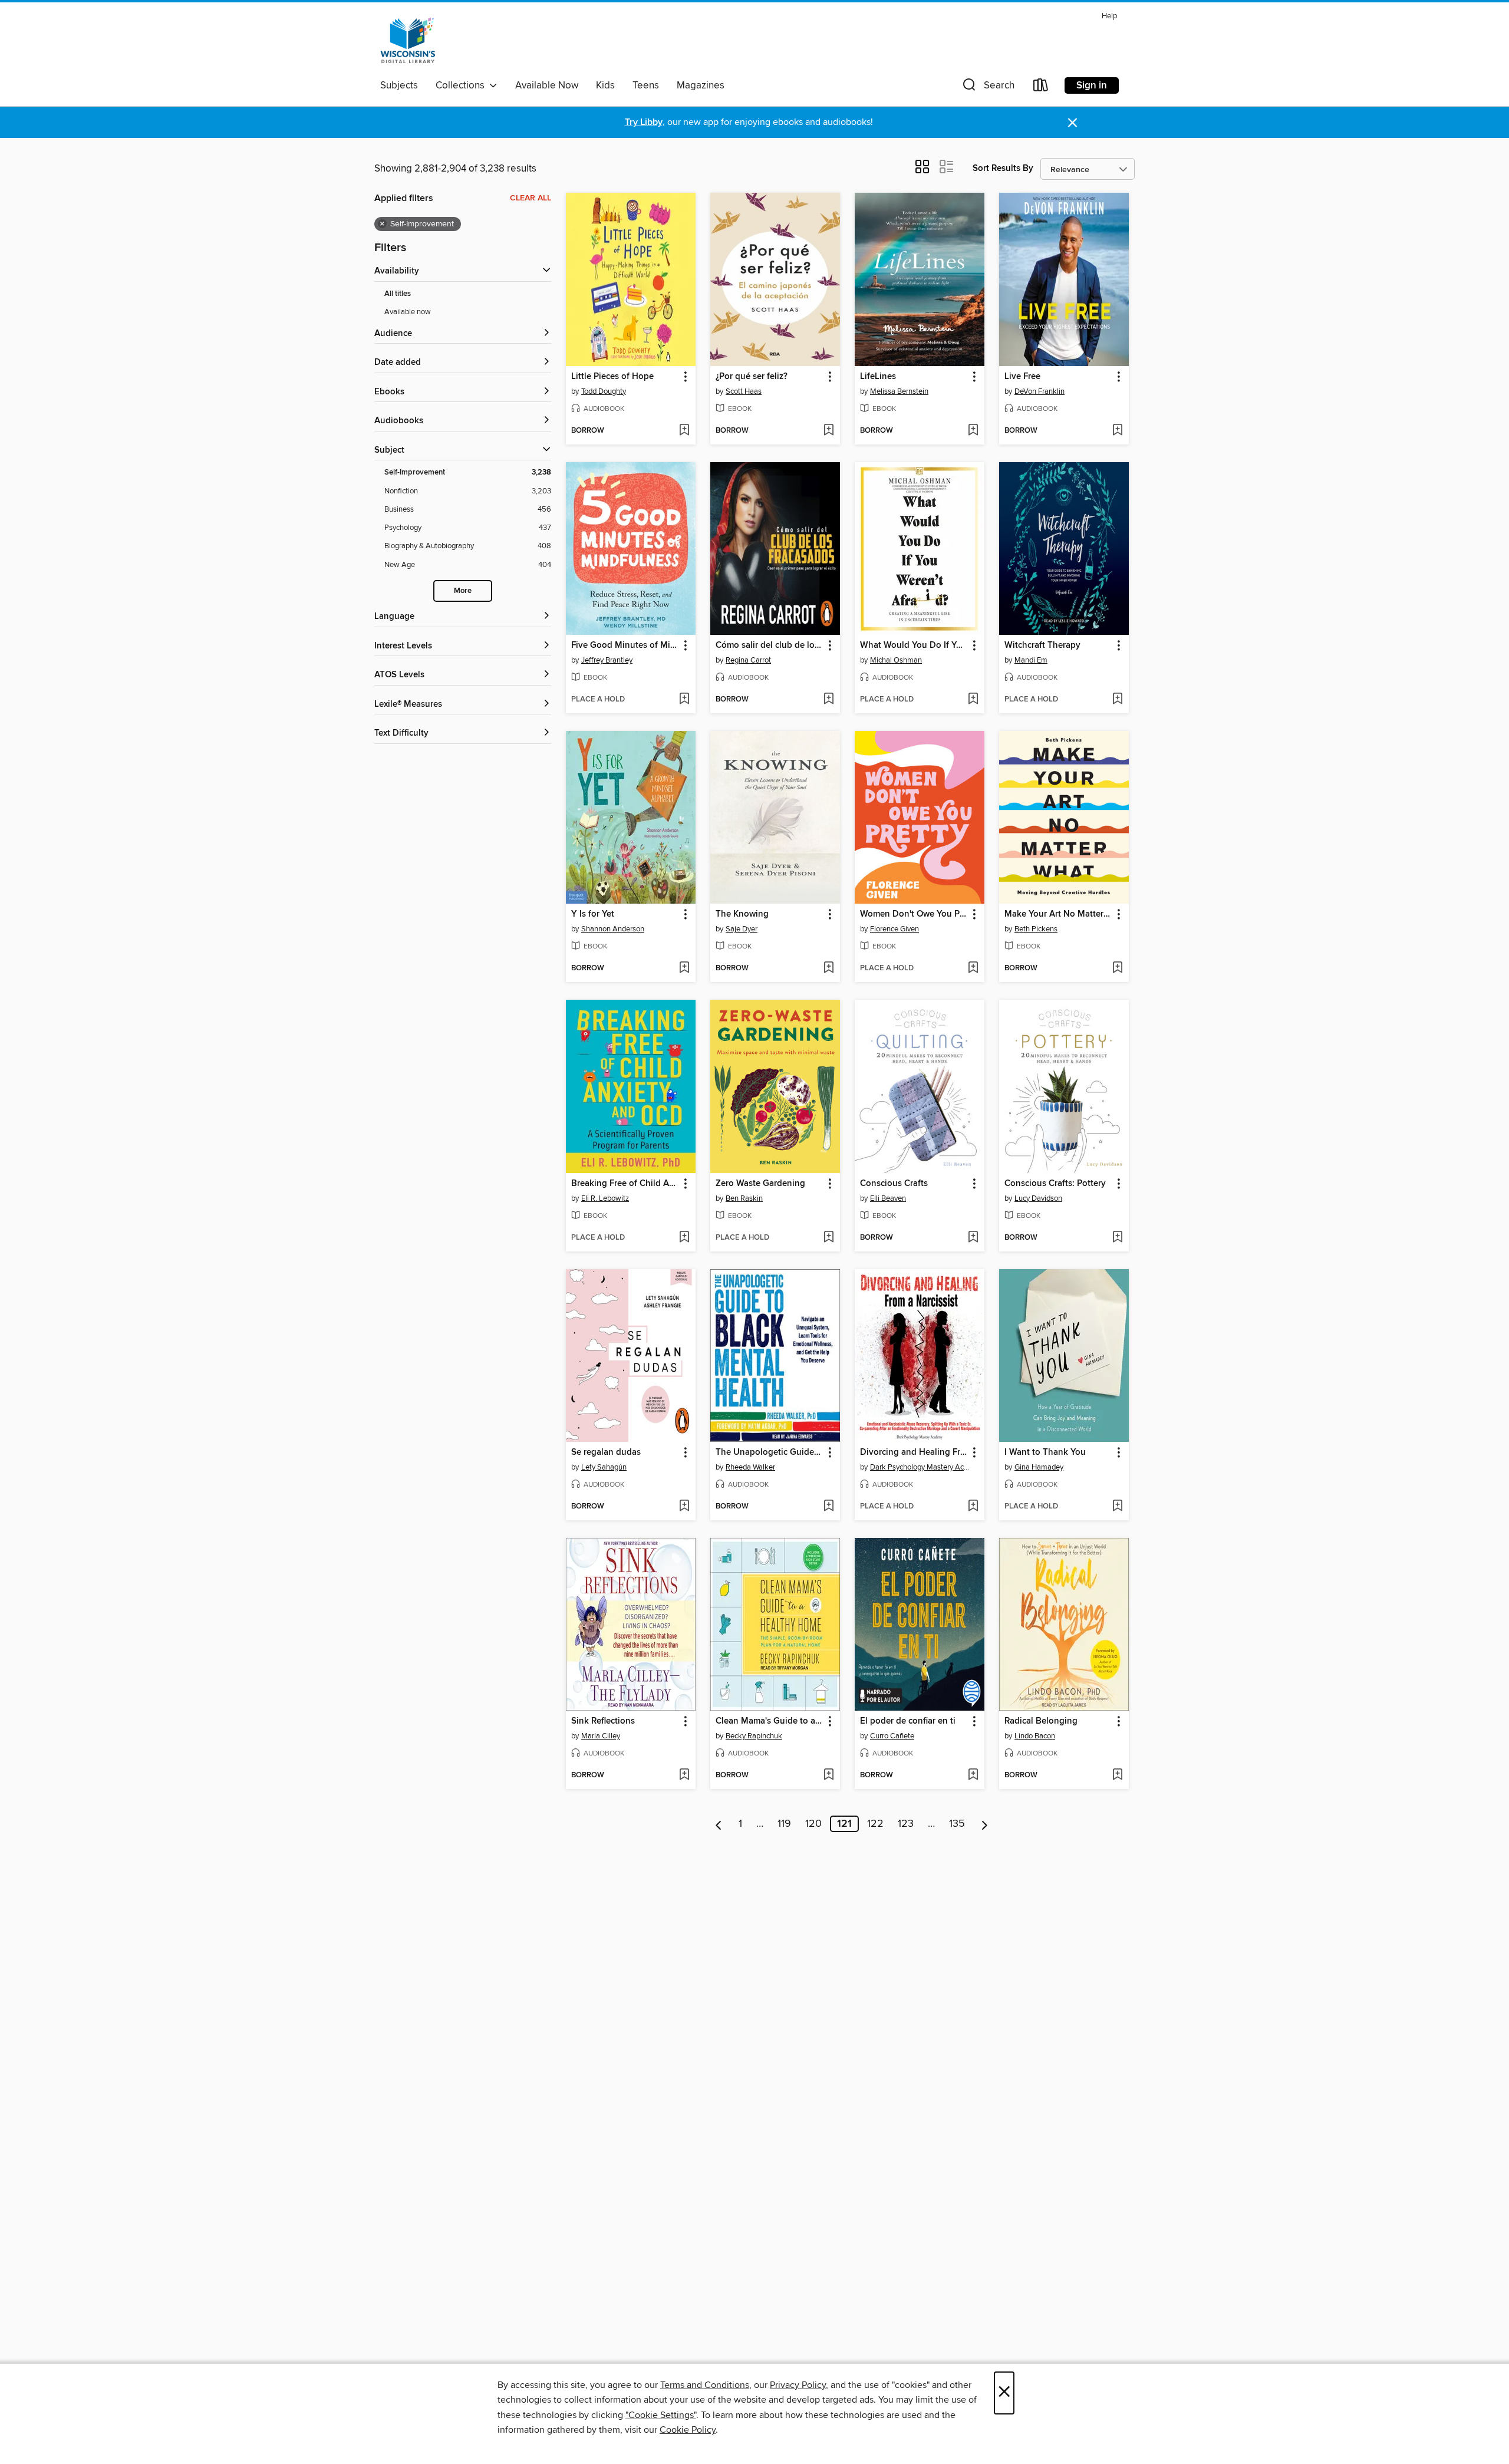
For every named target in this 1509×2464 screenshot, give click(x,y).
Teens (646, 85)
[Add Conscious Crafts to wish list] (973, 1238)
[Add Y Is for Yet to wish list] (684, 969)
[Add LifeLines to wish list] (973, 431)
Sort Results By (1003, 168)
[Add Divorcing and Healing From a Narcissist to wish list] (973, 1507)
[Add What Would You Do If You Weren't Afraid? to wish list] (973, 700)
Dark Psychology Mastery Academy (921, 1467)
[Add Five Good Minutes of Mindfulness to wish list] (684, 700)
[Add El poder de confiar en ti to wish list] (973, 1775)
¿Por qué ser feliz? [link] (752, 377)
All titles (398, 294)
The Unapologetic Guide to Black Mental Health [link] (770, 1452)
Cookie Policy (688, 2430)
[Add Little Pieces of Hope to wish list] (684, 431)
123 (906, 1824)
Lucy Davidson (1038, 1198)
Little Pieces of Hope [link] (612, 377)
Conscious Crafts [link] (894, 1184)
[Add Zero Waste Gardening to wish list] (828, 1238)
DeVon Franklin (1040, 391)
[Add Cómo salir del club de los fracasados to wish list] (828, 700)
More (463, 591)
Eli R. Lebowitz (605, 1198)
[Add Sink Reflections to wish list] (684, 1775)
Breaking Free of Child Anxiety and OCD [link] (625, 1184)
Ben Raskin (744, 1198)
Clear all (531, 198)
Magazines (701, 85)
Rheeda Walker (750, 1467)
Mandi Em (1031, 660)
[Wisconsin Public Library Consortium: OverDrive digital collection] (408, 41)
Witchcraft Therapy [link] (1042, 645)
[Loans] (1041, 88)
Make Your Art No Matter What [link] (1058, 914)
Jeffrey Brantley (607, 660)
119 (784, 1824)
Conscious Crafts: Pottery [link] (1055, 1184)
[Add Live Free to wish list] (1117, 431)
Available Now (547, 85)
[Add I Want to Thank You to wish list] (1117, 1507)
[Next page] (985, 1824)
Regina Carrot (748, 660)
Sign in (1092, 85)
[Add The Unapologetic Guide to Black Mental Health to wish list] (828, 1507)
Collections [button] (462, 85)
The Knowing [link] (742, 914)
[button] (987, 88)
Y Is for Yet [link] (593, 914)
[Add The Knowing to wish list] (828, 969)
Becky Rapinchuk (754, 1736)
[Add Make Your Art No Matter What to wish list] (1117, 969)
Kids (605, 85)
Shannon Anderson (613, 929)
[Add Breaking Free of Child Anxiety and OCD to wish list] (684, 1238)
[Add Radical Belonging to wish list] (1117, 1775)
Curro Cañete (892, 1736)
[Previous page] (719, 1824)
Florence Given (894, 929)
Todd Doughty (604, 391)
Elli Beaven (888, 1198)
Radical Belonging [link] (1041, 1721)
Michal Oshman (896, 660)
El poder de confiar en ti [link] (908, 1721)
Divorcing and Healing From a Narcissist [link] (914, 1452)
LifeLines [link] (878, 377)
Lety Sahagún (604, 1467)
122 (875, 1824)
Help (1109, 16)
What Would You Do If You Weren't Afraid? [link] (914, 645)
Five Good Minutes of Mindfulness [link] (625, 645)
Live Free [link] (1022, 377)
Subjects (399, 85)
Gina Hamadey (1039, 1467)
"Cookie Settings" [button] (661, 2415)
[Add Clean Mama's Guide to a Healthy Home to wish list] (828, 1775)
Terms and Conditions (705, 2385)
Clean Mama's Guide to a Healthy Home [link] (770, 1721)
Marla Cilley (601, 1736)
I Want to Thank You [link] (1045, 1452)
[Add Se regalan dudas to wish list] (684, 1507)
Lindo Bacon (1035, 1736)
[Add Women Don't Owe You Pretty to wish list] (973, 969)
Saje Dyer (742, 929)
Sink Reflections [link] (603, 1721)
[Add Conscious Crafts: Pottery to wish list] (1117, 1238)
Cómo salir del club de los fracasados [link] (770, 645)
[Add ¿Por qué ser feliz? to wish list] (828, 431)
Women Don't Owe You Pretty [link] (914, 914)
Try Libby (644, 122)
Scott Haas (744, 391)
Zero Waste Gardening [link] (760, 1184)
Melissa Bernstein (899, 391)
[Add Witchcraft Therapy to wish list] (1117, 700)
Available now (408, 312)
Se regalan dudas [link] (606, 1452)
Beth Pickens (1036, 929)
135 (957, 1824)
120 (813, 1824)
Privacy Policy (798, 2385)
